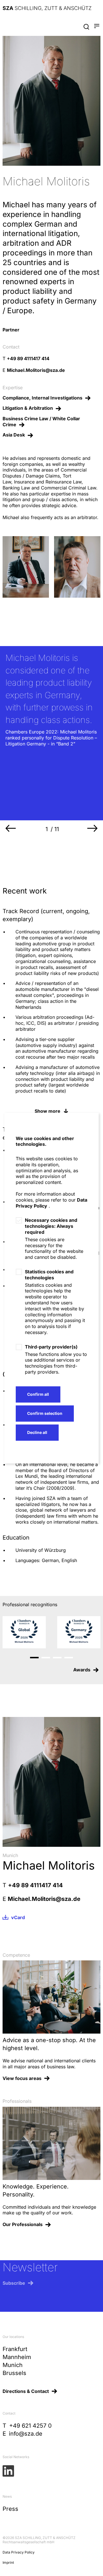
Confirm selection (45, 1413)
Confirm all (38, 1394)
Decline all (37, 1432)
